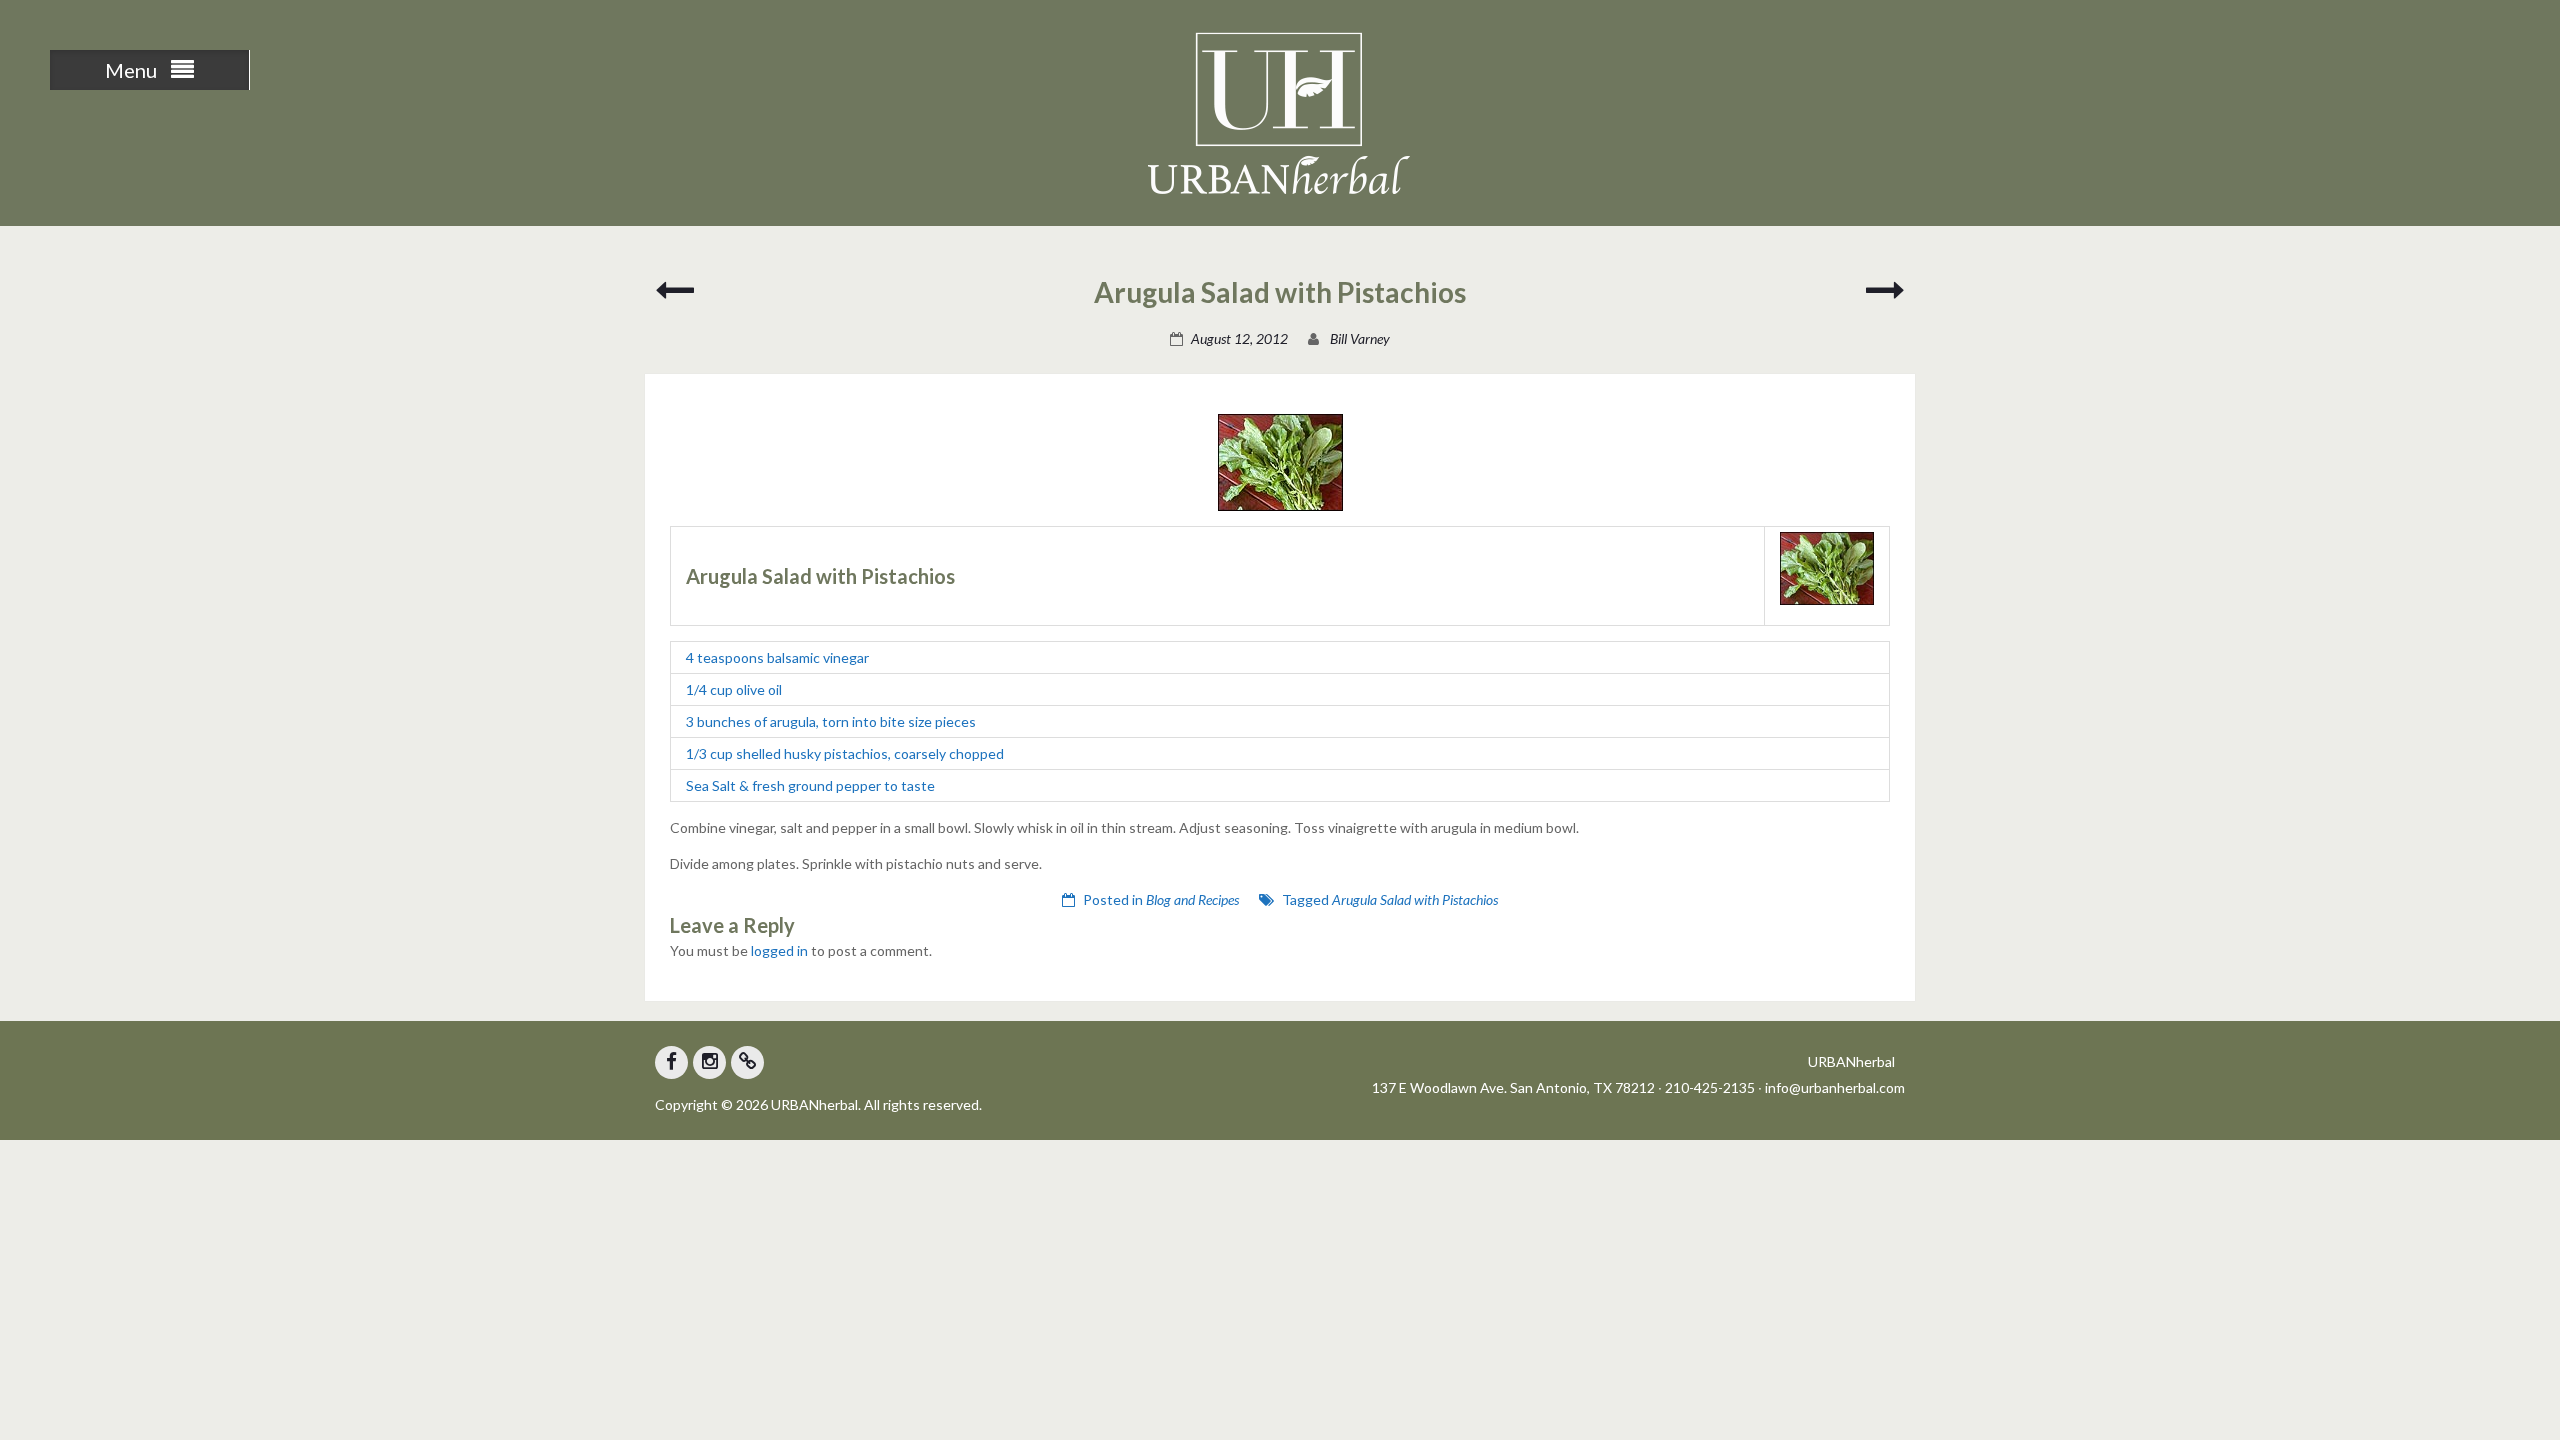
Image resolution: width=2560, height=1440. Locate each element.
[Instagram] (709, 1062)
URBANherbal (1851, 1061)
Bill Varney (1360, 338)
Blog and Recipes (1192, 899)
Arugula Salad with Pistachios (1415, 899)
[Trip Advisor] (747, 1062)
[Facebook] (671, 1062)
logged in (779, 950)
